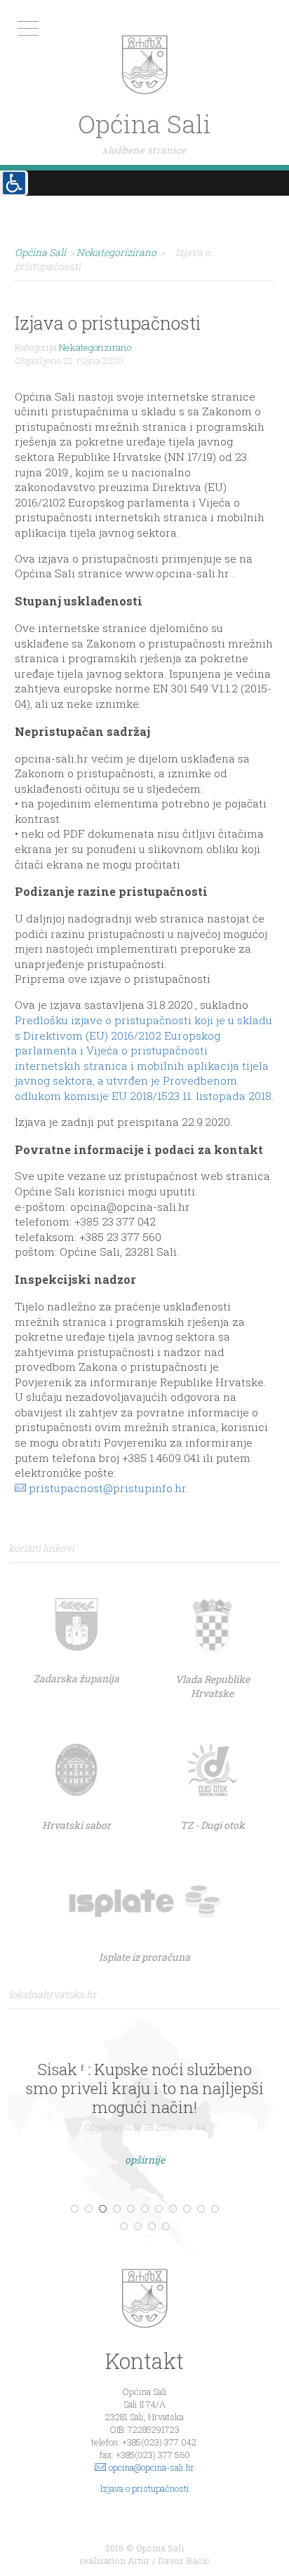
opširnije (145, 2160)
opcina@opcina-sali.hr (152, 2467)
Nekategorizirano (95, 347)
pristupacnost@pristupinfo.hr (107, 1488)
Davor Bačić (184, 2561)
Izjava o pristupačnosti (145, 2488)
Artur (139, 2561)
